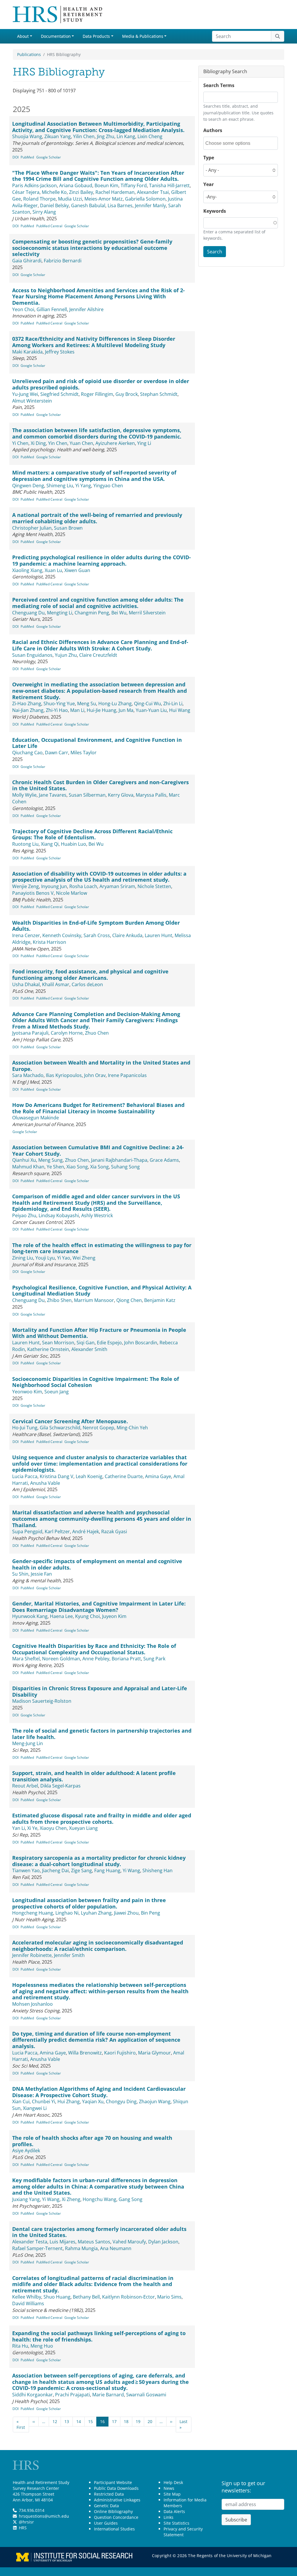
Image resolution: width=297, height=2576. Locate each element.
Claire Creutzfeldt (98, 655)
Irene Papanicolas (127, 1075)
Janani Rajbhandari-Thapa (119, 1160)
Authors (213, 130)
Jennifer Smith (69, 1955)
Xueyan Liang (83, 1828)
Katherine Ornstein (48, 1349)
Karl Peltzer (57, 1531)
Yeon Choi (23, 309)
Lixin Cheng (150, 136)
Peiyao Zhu (24, 1215)
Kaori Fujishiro (120, 2053)
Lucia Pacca (25, 1476)
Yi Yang (83, 486)
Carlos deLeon (87, 984)
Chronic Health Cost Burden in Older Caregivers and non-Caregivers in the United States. (100, 785)
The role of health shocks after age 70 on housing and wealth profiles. (92, 2141)
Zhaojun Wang (155, 2101)
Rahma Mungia (81, 2248)
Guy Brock (127, 394)
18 (126, 2421)
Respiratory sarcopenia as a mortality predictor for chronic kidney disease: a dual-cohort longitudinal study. (99, 1861)
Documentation (56, 36)
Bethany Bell (86, 2297)
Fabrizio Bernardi (63, 261)
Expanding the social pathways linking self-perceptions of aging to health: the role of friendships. (99, 2336)
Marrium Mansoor (94, 1300)
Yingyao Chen (108, 486)
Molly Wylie (24, 795)
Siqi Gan (86, 1343)
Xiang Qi (50, 844)
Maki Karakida (27, 352)
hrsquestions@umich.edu (44, 2516)
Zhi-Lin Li (173, 703)
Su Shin (20, 1574)
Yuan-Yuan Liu (151, 710)
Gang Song (131, 2199)
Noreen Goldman (61, 1659)
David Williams (28, 2303)
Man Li (77, 710)
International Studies (114, 2529)
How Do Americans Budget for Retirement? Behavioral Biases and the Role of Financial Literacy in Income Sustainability (98, 1108)
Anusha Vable (45, 1483)
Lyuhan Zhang (96, 1913)
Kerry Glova (121, 795)
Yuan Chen (81, 443)
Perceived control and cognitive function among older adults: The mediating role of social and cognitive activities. (98, 603)
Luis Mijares (63, 2242)
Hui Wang (180, 710)
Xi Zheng (71, 2199)
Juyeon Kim (114, 1616)
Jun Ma (126, 710)
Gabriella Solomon (145, 199)
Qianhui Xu (24, 1160)
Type (209, 158)
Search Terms (219, 85)
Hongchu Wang (99, 2199)
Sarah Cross (97, 935)
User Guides (106, 2523)
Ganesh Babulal (88, 205)
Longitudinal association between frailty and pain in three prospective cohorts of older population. (89, 1903)
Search (215, 252)
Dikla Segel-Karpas (60, 1786)
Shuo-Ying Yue (59, 703)
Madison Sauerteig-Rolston (42, 1701)
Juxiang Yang (26, 2199)
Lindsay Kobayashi (59, 1215)
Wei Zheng (84, 1258)
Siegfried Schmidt (59, 394)
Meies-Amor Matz (104, 199)
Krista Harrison (49, 942)
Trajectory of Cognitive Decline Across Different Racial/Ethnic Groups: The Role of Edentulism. (92, 834)
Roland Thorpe (39, 199)
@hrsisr (26, 2522)
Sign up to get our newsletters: (243, 2487)
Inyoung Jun (54, 886)
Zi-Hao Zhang (27, 703)
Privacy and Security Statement (183, 2532)
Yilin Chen (84, 136)
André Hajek (86, 1531)
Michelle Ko (54, 192)
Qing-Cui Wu (147, 703)
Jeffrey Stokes (60, 352)
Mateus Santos (94, 2242)
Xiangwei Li (35, 2108)
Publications (29, 54)
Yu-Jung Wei (25, 394)
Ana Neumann (116, 2248)
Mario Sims (169, 2297)
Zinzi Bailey (81, 192)
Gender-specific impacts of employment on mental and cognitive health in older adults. (97, 1564)
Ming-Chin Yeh (132, 1428)
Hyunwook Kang (30, 1616)
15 (90, 2421)
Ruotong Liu (25, 844)
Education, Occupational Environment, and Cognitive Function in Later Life (97, 743)
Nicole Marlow (71, 893)
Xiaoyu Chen (53, 1828)
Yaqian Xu (93, 2101)
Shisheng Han (157, 1870)
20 (150, 2421)
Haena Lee (61, 1616)
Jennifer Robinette (32, 1955)
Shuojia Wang (27, 136)
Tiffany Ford (134, 185)
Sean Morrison (58, 1343)
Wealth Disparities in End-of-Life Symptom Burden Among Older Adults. (96, 926)
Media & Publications (143, 36)
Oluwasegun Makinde (36, 1118)
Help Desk (173, 2482)
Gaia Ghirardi (27, 261)
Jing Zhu (106, 136)
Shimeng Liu (60, 486)
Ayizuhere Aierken (115, 443)
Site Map (172, 2494)
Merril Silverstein (147, 613)
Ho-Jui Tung (25, 1428)
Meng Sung (50, 1160)
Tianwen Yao (26, 1870)
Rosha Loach (83, 886)
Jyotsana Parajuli (30, 1033)
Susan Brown (68, 528)
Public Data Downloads (116, 2488)
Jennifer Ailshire (86, 309)
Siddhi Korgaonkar (32, 2395)
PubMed (27, 157)
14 (79, 2421)
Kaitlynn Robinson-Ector (128, 2297)
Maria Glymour (154, 2053)
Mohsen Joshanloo (32, 2004)
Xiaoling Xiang (27, 570)
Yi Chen (20, 443)
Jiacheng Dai (55, 1870)
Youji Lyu (45, 1258)
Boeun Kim (106, 185)
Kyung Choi (87, 1616)
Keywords (215, 211)
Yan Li (19, 1828)
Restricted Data (109, 2494)
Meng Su (87, 703)
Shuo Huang (57, 2297)
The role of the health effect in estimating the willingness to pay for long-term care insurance (102, 1248)
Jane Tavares (53, 795)
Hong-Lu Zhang (115, 703)
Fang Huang (107, 1870)
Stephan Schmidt (159, 394)
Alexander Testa (30, 2242)
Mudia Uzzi (70, 199)
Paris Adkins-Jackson (35, 185)
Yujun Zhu (66, 655)
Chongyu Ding (121, 2101)
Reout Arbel (25, 1786)
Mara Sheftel (26, 1659)
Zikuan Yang (58, 136)
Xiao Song (77, 1167)
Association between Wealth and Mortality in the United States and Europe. (101, 1066)
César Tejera (26, 192)
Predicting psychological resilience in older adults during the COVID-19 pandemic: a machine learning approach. (102, 560)
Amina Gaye (158, 1476)
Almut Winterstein (32, 401)
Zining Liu (23, 1258)
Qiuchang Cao (27, 753)
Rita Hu (20, 2346)
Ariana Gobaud (76, 185)
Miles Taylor (84, 753)
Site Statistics (176, 2523)
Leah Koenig (89, 1476)
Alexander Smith (89, 1349)
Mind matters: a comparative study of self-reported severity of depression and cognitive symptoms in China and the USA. (94, 476)
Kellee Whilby (27, 2297)
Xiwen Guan (77, 570)
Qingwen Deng (28, 486)
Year (209, 184)
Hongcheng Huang (33, 1913)
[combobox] (231, 143)
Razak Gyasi (114, 1531)
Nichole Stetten (154, 886)
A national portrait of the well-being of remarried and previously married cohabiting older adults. (97, 518)
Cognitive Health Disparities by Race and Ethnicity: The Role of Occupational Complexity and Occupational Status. (94, 1649)
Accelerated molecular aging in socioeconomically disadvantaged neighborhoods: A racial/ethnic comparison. (98, 1946)
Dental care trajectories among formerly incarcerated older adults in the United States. (99, 2232)
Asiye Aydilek (26, 2151)
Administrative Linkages (117, 2500)
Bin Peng (151, 1913)
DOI (16, 157)
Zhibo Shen (59, 1300)
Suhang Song (125, 1167)
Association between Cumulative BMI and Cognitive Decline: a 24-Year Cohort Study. (98, 1150)
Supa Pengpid (27, 1531)
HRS (23, 2528)
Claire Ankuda (127, 935)
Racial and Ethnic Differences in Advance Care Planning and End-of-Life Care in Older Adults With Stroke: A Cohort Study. (100, 645)
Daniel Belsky (54, 205)
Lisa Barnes (120, 205)
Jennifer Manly (150, 205)
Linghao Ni (67, 1913)
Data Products (96, 36)
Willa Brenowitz (85, 2053)
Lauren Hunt (159, 935)
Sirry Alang (44, 212)
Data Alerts (174, 2511)
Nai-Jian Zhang (28, 710)
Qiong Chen (129, 1300)
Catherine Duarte (124, 1476)
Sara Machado (28, 1075)
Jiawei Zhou (126, 1913)
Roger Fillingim (97, 394)
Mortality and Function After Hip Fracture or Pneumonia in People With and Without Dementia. (99, 1333)
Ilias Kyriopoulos (64, 1075)
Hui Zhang (69, 2101)
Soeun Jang (57, 1392)
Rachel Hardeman (115, 192)
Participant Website (113, 2482)
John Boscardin (141, 1343)
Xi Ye (32, 1828)
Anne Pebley (96, 1659)
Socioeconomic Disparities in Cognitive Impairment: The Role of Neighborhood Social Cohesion (96, 1382)
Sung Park (154, 1659)
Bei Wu (119, 613)
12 (55, 2421)
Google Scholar (49, 157)
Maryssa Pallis (151, 795)
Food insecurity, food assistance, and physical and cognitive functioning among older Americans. (90, 975)
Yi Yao (64, 1258)
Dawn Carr (57, 753)
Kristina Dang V (57, 1476)
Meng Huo (42, 2346)
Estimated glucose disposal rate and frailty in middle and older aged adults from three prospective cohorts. (102, 1819)
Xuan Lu (53, 570)
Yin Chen (58, 443)
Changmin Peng (92, 613)
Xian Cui (21, 2101)
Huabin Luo (74, 844)
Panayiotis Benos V (33, 893)
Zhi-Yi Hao (57, 710)
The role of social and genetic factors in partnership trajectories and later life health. (102, 1734)
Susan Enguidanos (32, 655)
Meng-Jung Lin (28, 1743)
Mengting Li (60, 613)
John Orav (95, 1075)
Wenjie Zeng (26, 886)
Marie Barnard (108, 2395)
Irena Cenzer (26, 935)
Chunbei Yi (44, 2101)
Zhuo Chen (97, 1033)
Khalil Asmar (56, 984)
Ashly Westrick (97, 1215)
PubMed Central (49, 226)
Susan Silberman (87, 795)
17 (114, 2421)
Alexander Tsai (153, 192)
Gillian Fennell (52, 309)
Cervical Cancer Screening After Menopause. (70, 1421)
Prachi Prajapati (73, 2395)
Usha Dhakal (26, 984)
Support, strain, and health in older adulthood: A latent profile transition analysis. (94, 1776)
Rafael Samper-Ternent (37, 2248)
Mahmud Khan (28, 1167)
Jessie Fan (41, 1574)
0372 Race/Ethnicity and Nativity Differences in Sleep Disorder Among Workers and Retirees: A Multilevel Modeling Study (94, 342)
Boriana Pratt (126, 1659)
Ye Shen (55, 1167)
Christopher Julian (32, 528)
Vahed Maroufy (129, 2242)
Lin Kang (126, 136)
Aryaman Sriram (117, 886)
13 (67, 2421)
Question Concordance (116, 2517)
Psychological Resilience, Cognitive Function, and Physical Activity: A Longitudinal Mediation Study (102, 1291)
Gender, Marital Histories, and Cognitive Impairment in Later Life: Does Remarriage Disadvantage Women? (99, 1607)
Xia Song (99, 1167)
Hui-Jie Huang (102, 710)
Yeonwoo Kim (27, 1392)
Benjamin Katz (160, 1300)
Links (169, 2517)
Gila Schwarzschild (60, 1428)
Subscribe (236, 2520)
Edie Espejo (109, 1343)
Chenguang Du (28, 613)
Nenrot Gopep (98, 1428)
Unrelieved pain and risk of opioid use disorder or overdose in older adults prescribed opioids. (101, 384)
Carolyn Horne (67, 1033)
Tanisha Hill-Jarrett (169, 185)
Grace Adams (164, 1160)
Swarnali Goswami (146, 2395)
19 (138, 2421)
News (169, 2488)
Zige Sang (82, 1870)
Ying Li (144, 443)
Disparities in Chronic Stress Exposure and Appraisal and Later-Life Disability (100, 1691)
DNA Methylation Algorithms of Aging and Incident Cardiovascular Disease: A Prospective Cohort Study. (99, 2092)
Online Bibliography (113, 2511)
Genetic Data (106, 2506)
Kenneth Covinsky (62, 935)
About (23, 36)
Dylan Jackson (163, 2242)
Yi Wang (131, 1870)
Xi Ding (38, 443)
